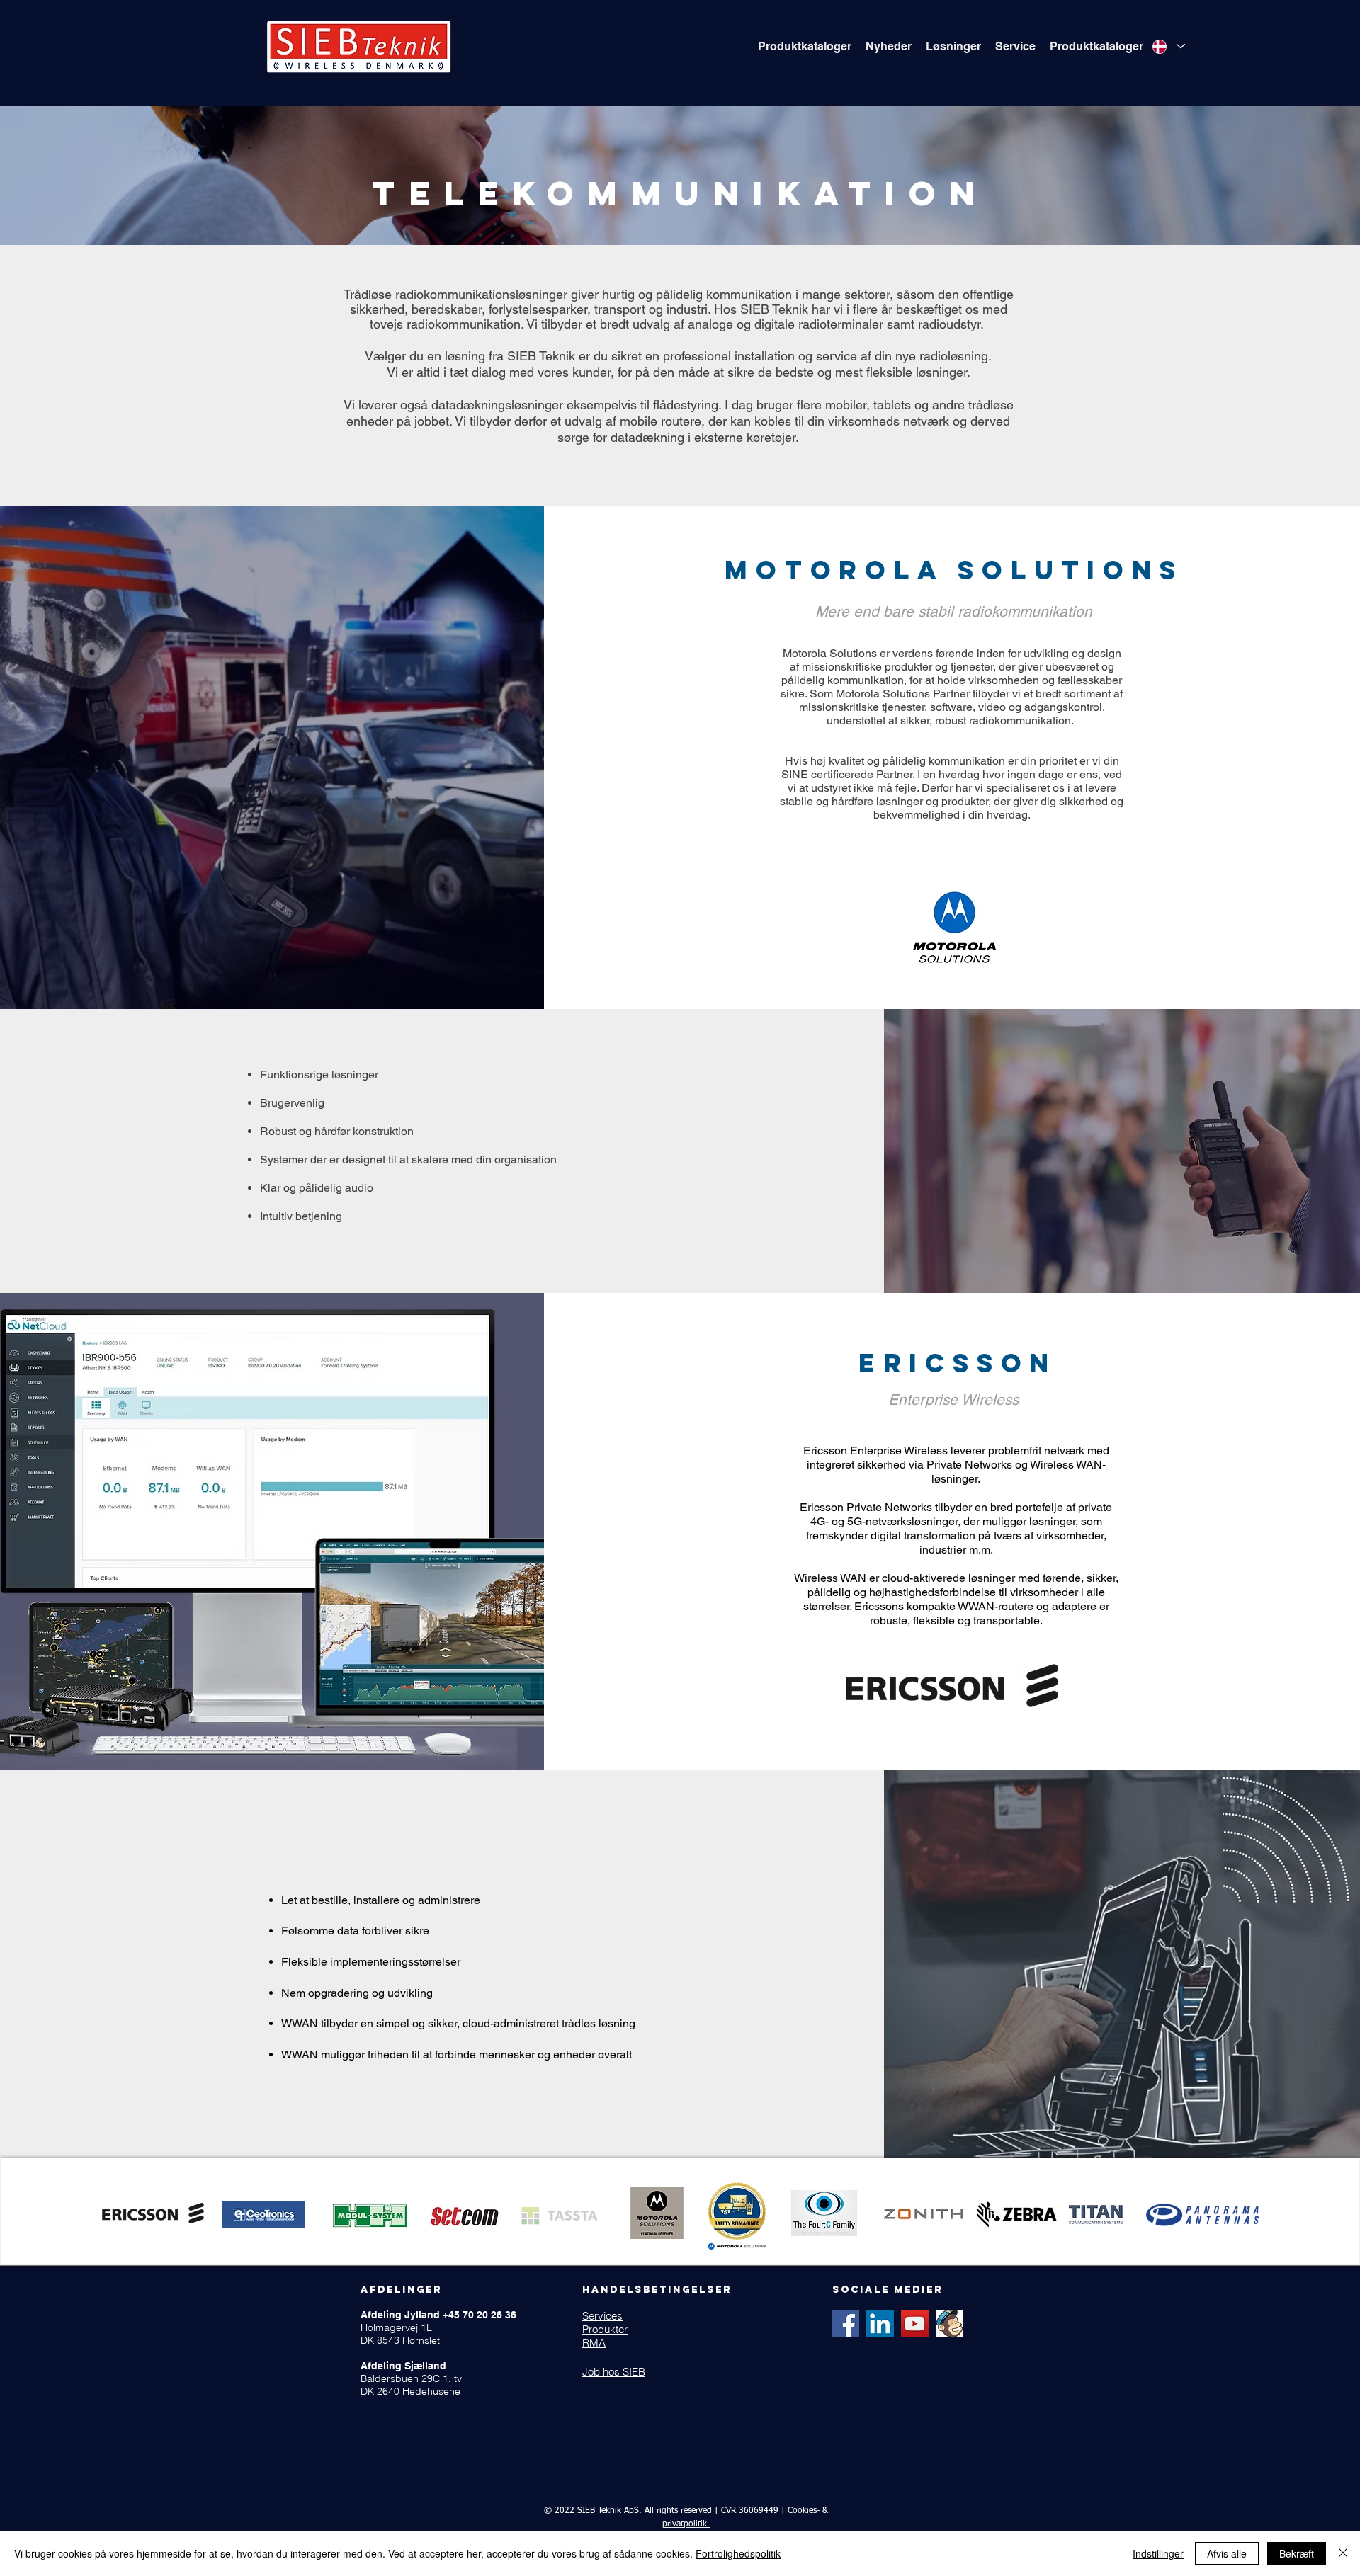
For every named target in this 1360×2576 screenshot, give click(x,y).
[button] (805, 47)
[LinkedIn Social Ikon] (880, 2324)
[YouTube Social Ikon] (915, 2324)
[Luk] (1343, 2553)
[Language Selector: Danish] (1169, 46)
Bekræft (1297, 2553)
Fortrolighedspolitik (738, 2553)
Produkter (605, 2329)
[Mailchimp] (950, 2324)
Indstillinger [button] (1158, 2553)
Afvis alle (1227, 2553)
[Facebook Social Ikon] (845, 2324)
